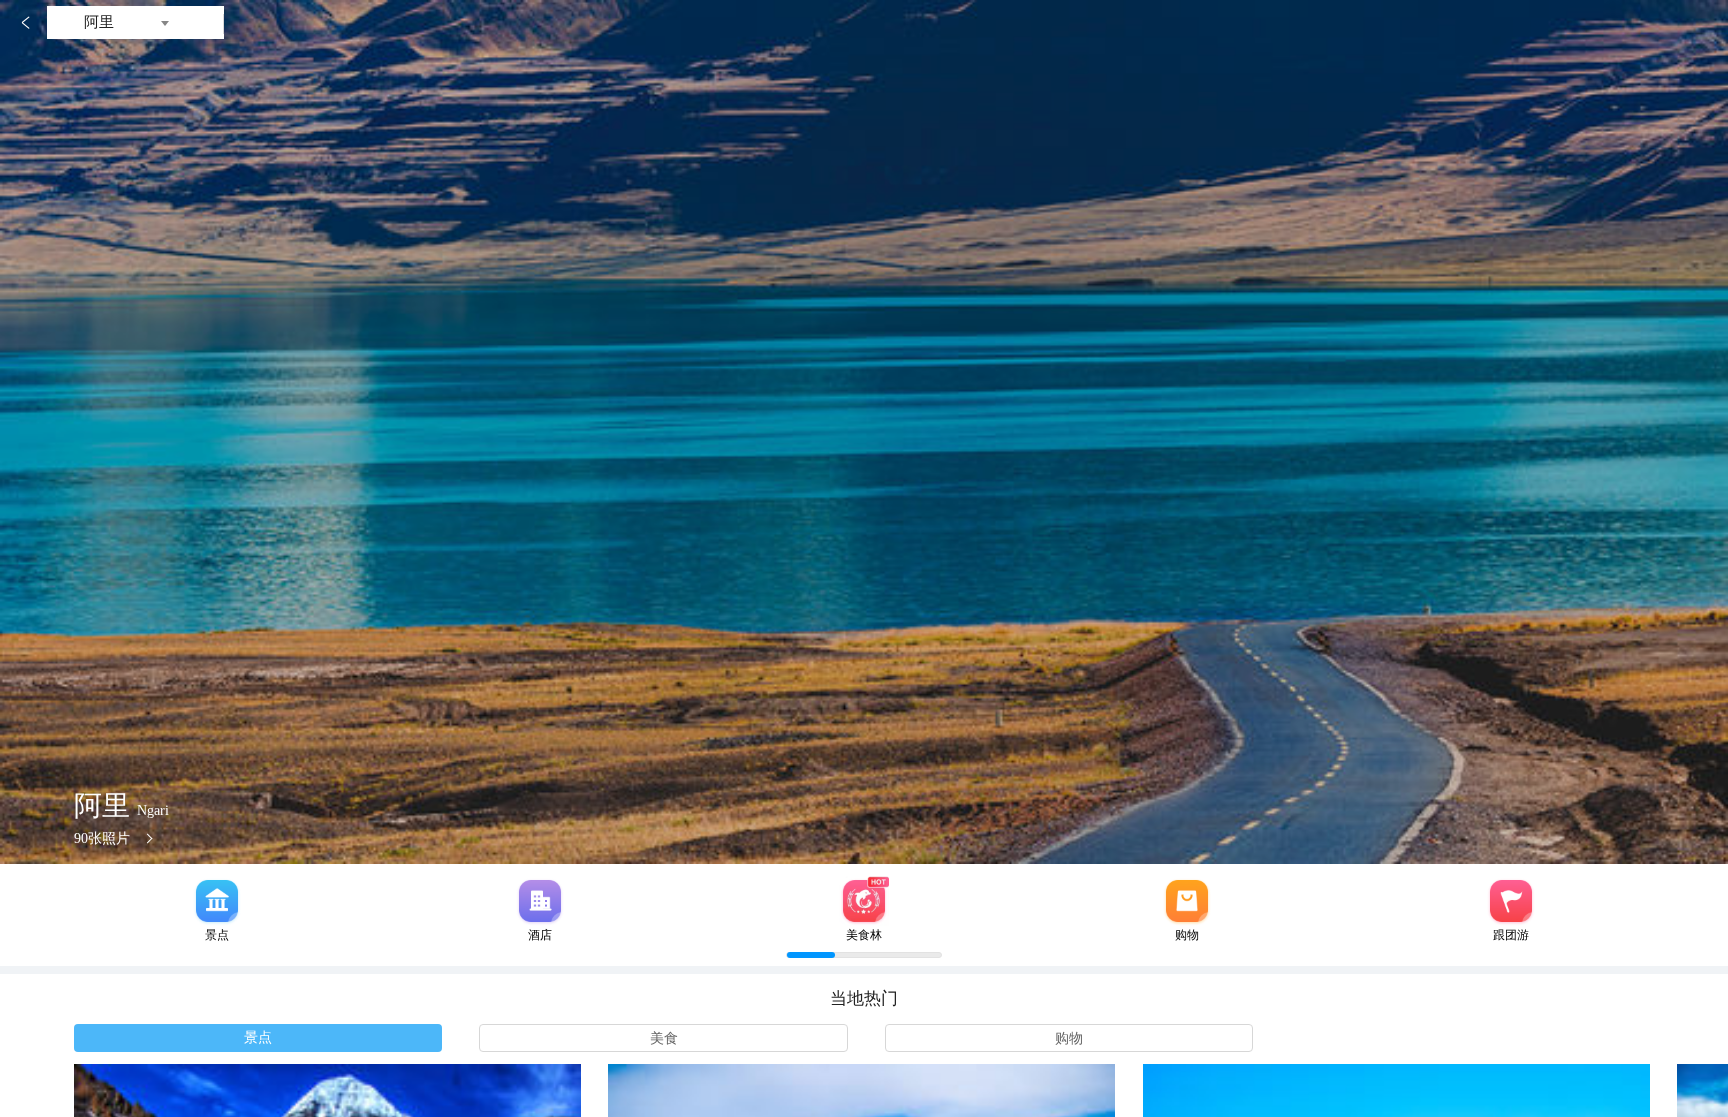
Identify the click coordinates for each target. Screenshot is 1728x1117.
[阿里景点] (217, 901)
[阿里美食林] (864, 901)
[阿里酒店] (540, 901)
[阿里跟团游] (1511, 901)
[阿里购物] (1187, 901)
